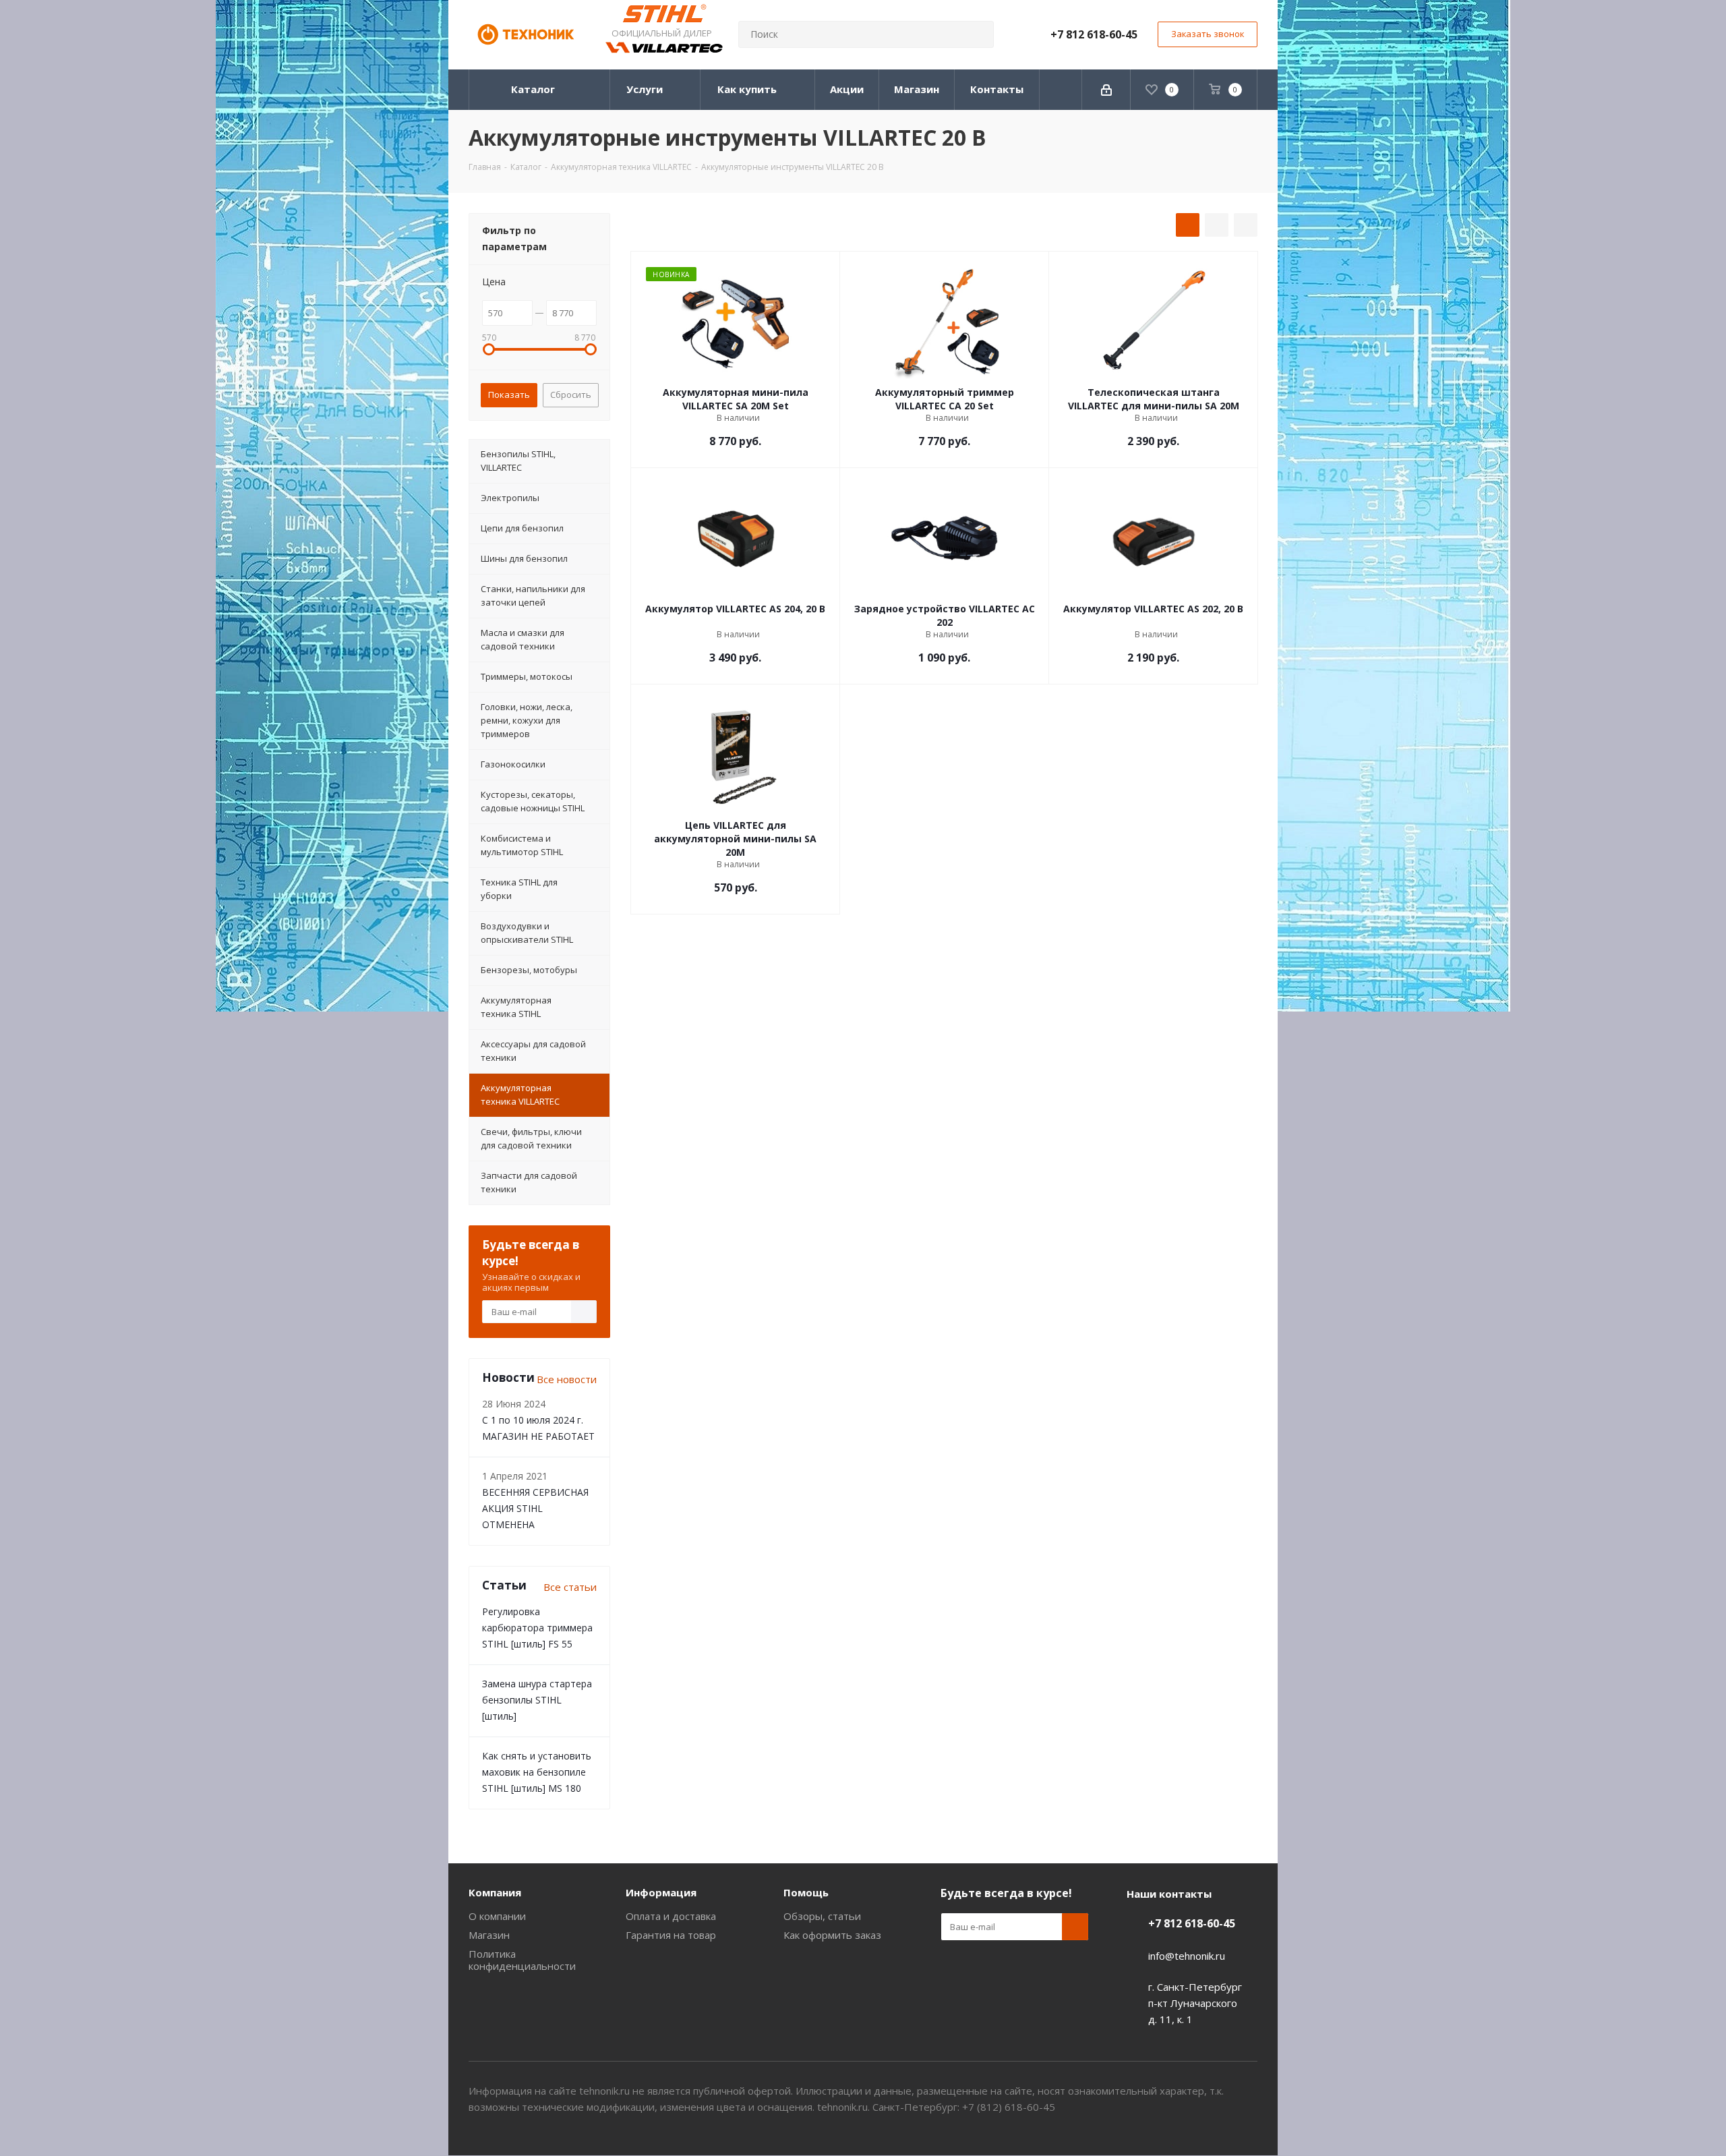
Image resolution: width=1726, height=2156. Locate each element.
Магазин (489, 1935)
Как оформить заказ (832, 1935)
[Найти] (978, 34)
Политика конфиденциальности (522, 1960)
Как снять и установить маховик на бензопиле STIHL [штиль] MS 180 (537, 1772)
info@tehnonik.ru (1187, 1956)
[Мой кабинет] (1106, 90)
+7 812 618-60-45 (1094, 34)
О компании (497, 1916)
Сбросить (571, 395)
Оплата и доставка (671, 1916)
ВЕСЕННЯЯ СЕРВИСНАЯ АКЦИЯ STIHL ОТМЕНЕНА (535, 1508)
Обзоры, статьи (822, 1916)
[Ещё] (1061, 90)
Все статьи (570, 1587)
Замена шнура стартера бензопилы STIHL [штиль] (537, 1700)
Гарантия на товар (671, 1935)
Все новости (567, 1379)
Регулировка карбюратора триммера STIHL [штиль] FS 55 (537, 1628)
